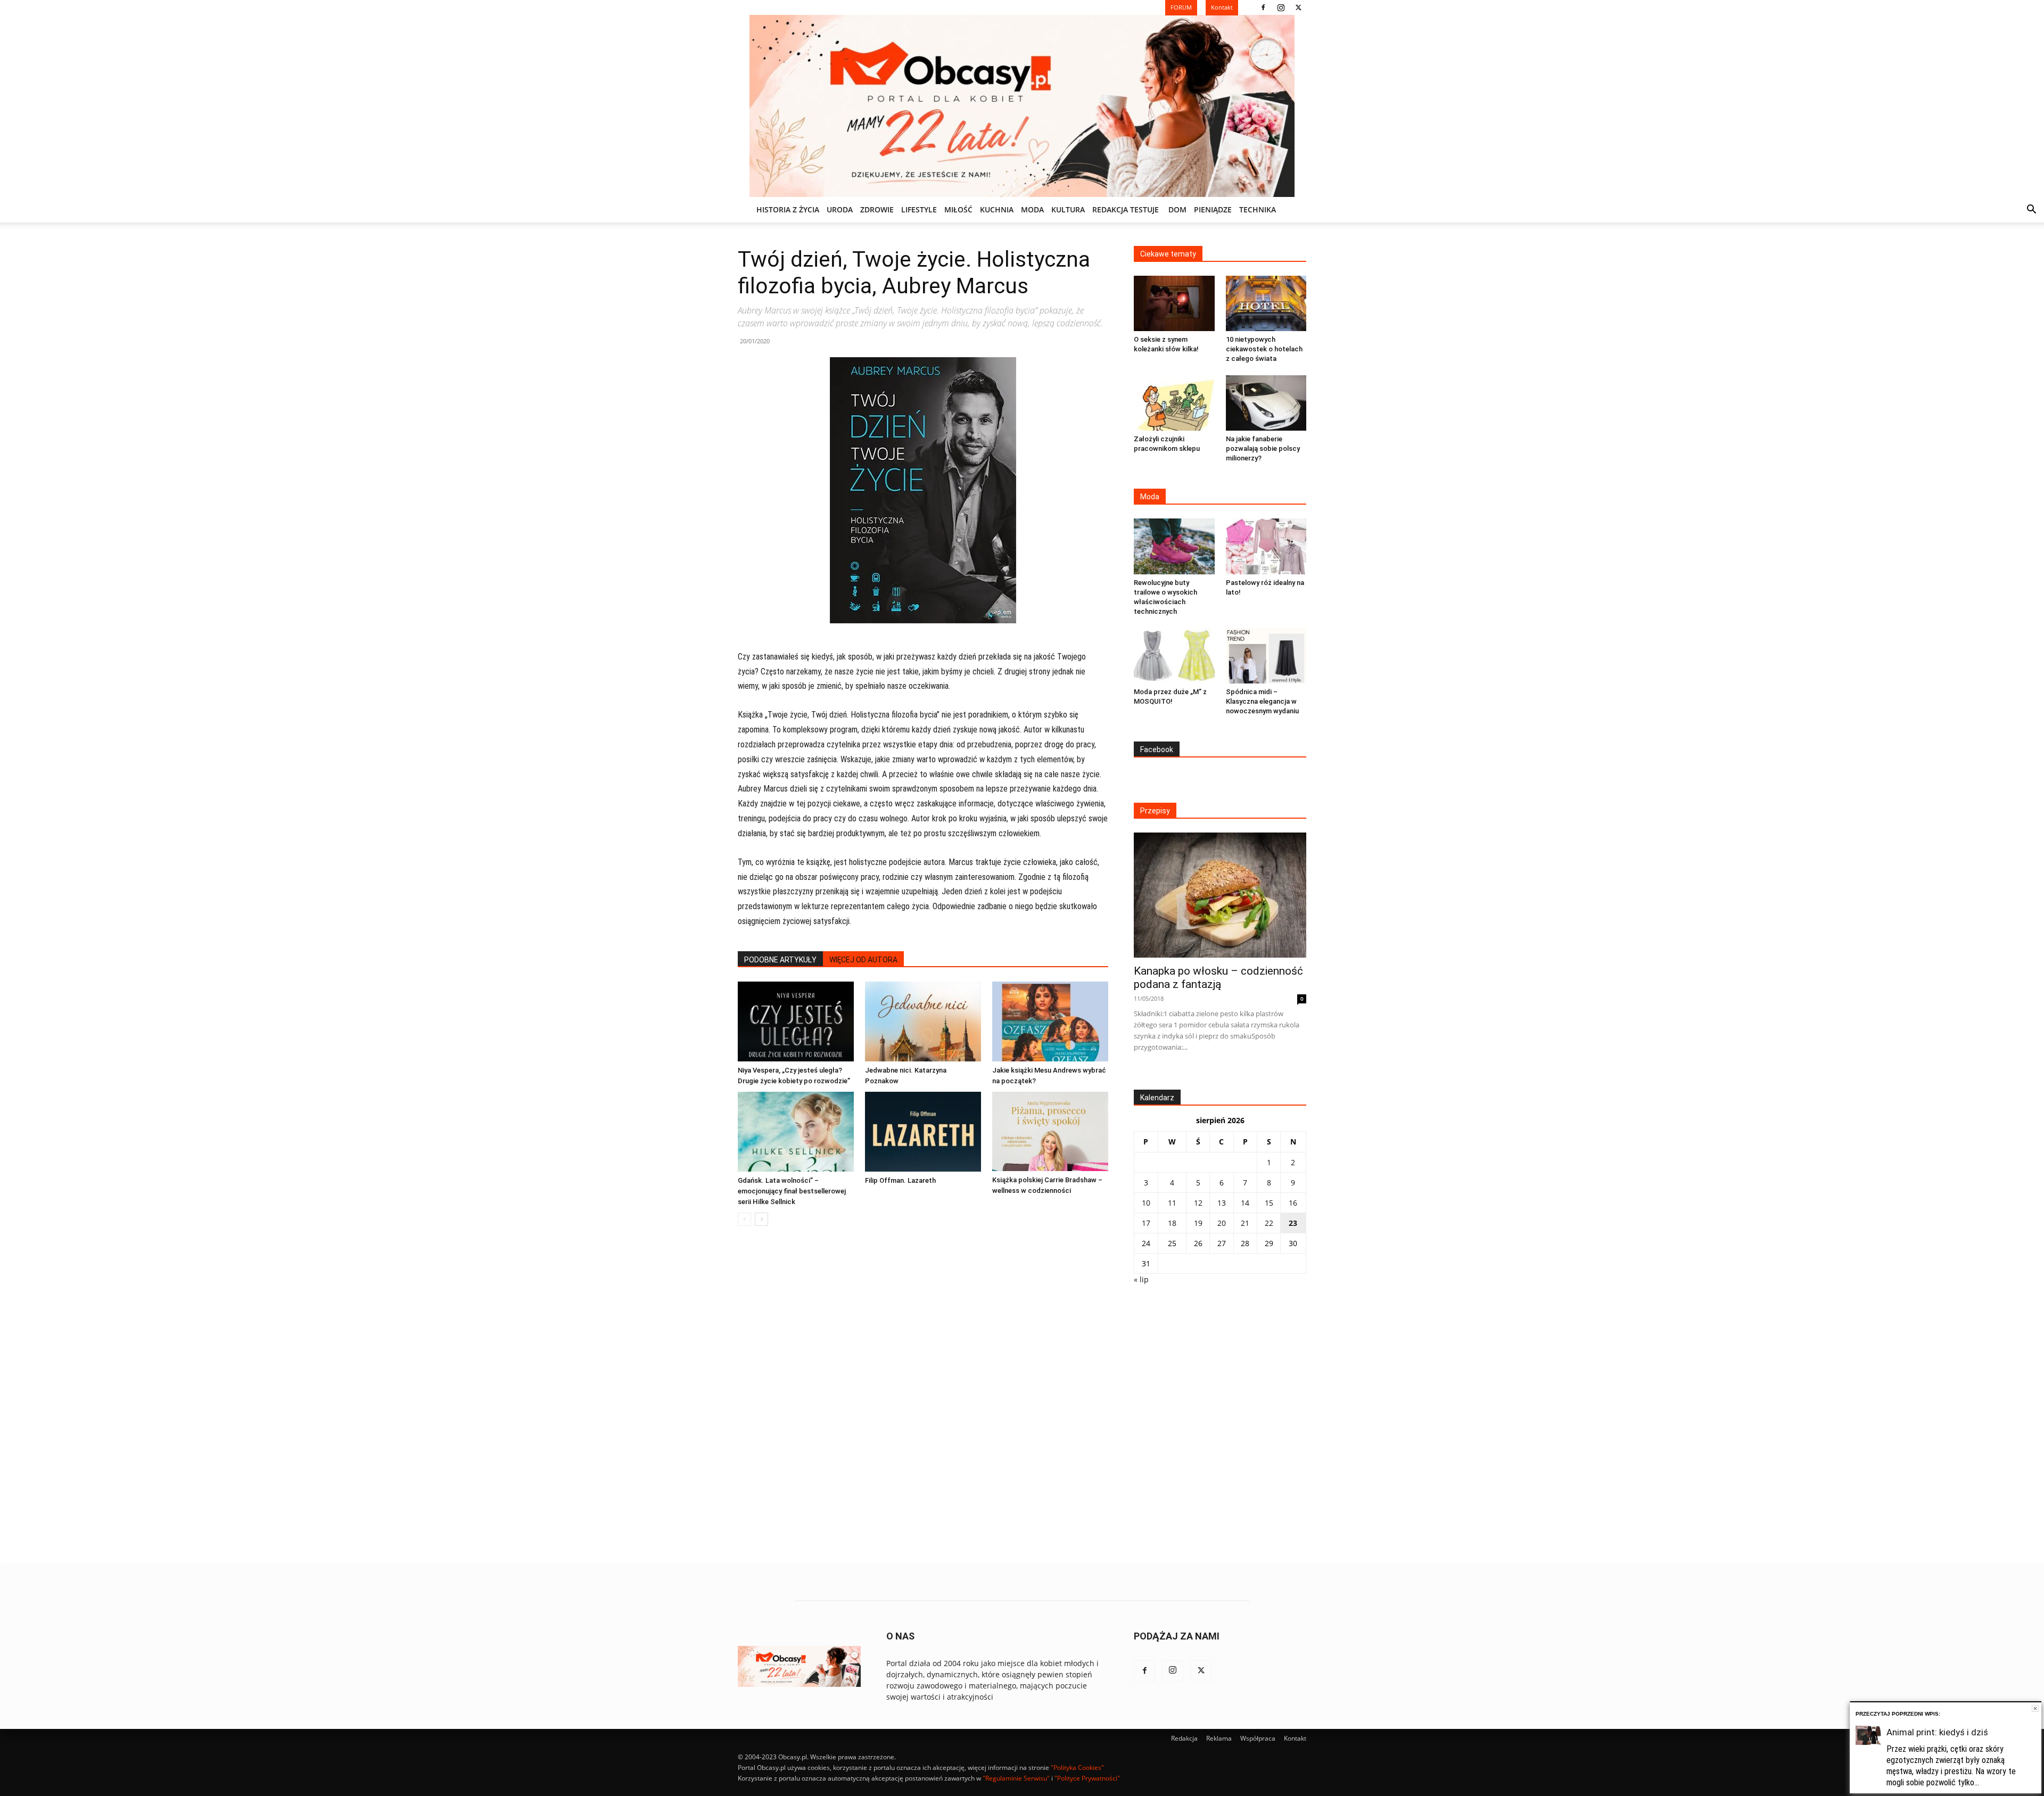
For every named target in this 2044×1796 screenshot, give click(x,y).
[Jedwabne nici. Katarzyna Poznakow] (923, 1021)
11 (1172, 1203)
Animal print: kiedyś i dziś (1937, 1732)
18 (1172, 1223)
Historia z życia (788, 209)
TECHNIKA (1258, 209)
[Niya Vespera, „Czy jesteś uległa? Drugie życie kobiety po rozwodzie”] (796, 1021)
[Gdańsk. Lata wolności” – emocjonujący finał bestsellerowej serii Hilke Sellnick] (796, 1132)
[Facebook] (1263, 7)
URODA (840, 209)
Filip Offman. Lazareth (900, 1180)
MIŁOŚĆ (958, 209)
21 (1245, 1223)
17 (1146, 1223)
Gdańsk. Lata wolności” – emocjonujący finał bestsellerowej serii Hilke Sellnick (792, 1191)
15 (1269, 1203)
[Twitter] (1298, 7)
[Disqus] (923, 1396)
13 (1222, 1203)
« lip (1141, 1279)
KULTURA (1068, 209)
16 (1293, 1203)
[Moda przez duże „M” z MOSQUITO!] (1174, 656)
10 (1146, 1203)
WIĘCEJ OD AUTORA (863, 960)
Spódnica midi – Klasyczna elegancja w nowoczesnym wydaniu (1262, 701)
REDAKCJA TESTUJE (1126, 209)
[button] (2031, 211)
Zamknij (2035, 1708)
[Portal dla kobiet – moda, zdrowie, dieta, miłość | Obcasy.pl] (1022, 106)
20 (1222, 1223)
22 (1269, 1223)
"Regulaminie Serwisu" (1016, 1778)
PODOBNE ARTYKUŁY (780, 960)
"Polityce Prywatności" (1087, 1778)
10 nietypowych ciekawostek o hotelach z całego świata (1264, 349)
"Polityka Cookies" (1077, 1768)
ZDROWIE (877, 209)
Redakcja (1184, 1738)
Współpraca (1258, 1738)
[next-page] (761, 1219)
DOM (1177, 209)
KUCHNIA (997, 209)
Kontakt (1295, 1738)
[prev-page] (744, 1219)
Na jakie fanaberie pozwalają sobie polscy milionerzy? (1263, 448)
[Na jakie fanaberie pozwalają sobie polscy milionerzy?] (1266, 403)
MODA (1032, 209)
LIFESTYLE (919, 209)
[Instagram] (1281, 7)
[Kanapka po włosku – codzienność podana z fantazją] (1220, 895)
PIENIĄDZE (1213, 209)
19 (1198, 1223)
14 (1245, 1203)
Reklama (1219, 1738)
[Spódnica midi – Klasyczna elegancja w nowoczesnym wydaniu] (1266, 656)
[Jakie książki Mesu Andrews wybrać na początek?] (1050, 1021)
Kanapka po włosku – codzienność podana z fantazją (1218, 978)
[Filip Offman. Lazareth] (923, 1132)
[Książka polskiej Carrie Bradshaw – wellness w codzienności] (1050, 1131)
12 (1198, 1203)
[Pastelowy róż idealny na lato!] (1266, 546)
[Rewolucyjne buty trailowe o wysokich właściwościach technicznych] (1174, 546)
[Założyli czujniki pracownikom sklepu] (1174, 403)
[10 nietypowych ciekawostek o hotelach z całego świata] (1266, 303)
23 (1293, 1223)
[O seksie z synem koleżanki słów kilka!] (1174, 303)
